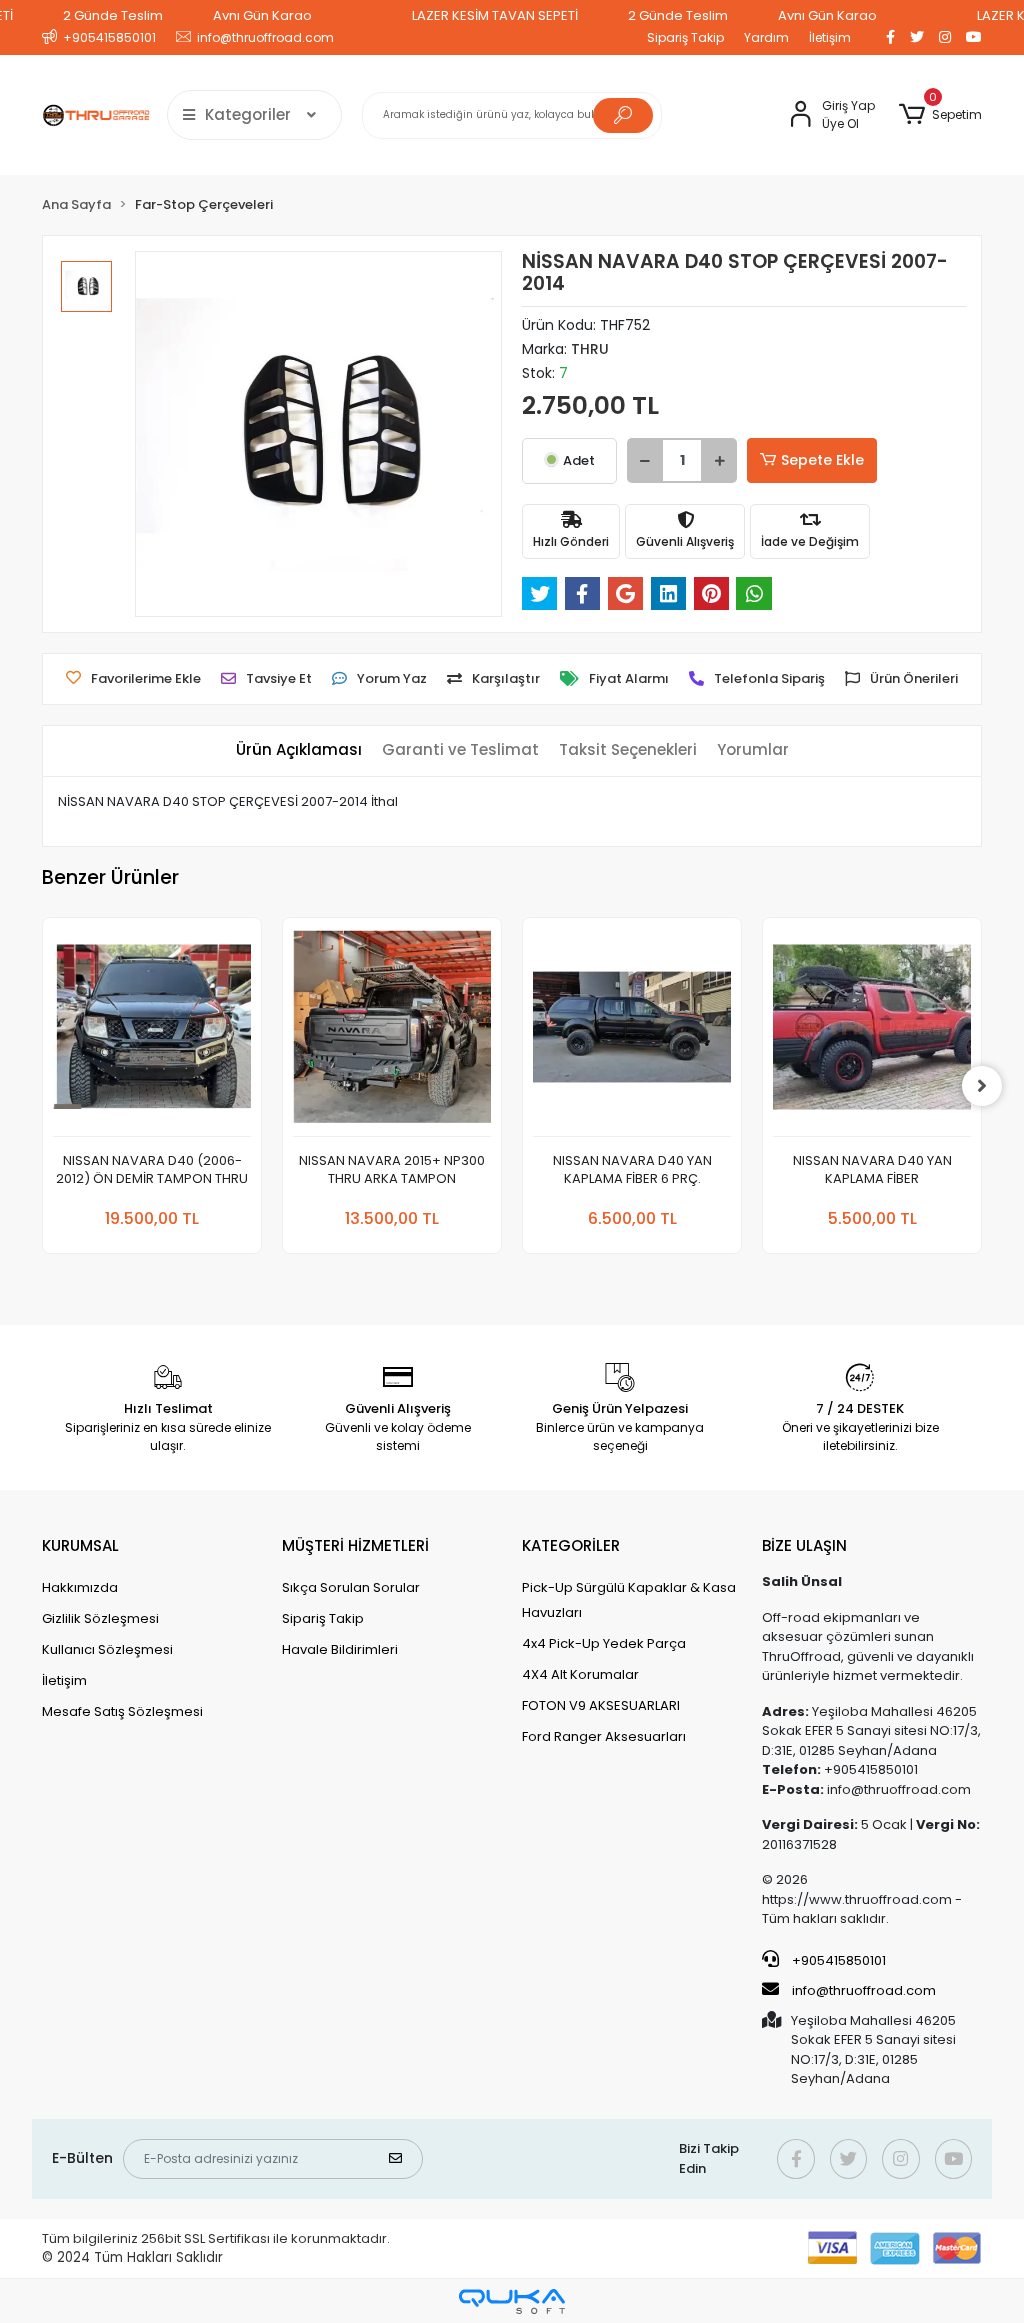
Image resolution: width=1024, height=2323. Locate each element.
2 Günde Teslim (113, 15)
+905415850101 (837, 1960)
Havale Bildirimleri (340, 1649)
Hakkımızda (80, 1587)
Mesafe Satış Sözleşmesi (122, 1711)
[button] (940, 115)
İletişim (830, 37)
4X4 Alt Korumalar (580, 1674)
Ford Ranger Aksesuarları (604, 1736)
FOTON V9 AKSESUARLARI (601, 1705)
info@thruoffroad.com (864, 1990)
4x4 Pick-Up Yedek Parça (604, 1643)
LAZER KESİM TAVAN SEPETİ (495, 15)
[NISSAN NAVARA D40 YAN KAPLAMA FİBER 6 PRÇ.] (632, 1032)
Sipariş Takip (685, 37)
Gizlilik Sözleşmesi (100, 1618)
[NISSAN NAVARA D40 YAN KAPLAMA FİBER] (872, 1032)
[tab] (299, 750)
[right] (982, 1086)
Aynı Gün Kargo (262, 15)
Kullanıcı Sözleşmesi (107, 1649)
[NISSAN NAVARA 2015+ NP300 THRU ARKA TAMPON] (392, 1032)
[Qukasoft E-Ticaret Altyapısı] (512, 2301)
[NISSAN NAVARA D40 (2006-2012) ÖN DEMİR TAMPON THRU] (152, 1032)
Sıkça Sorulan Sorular (351, 1587)
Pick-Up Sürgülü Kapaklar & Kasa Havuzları (629, 1600)
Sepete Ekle (822, 460)
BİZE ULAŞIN (804, 1545)
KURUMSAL (80, 1545)
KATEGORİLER (571, 1545)
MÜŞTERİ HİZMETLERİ (355, 1545)
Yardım (766, 37)
